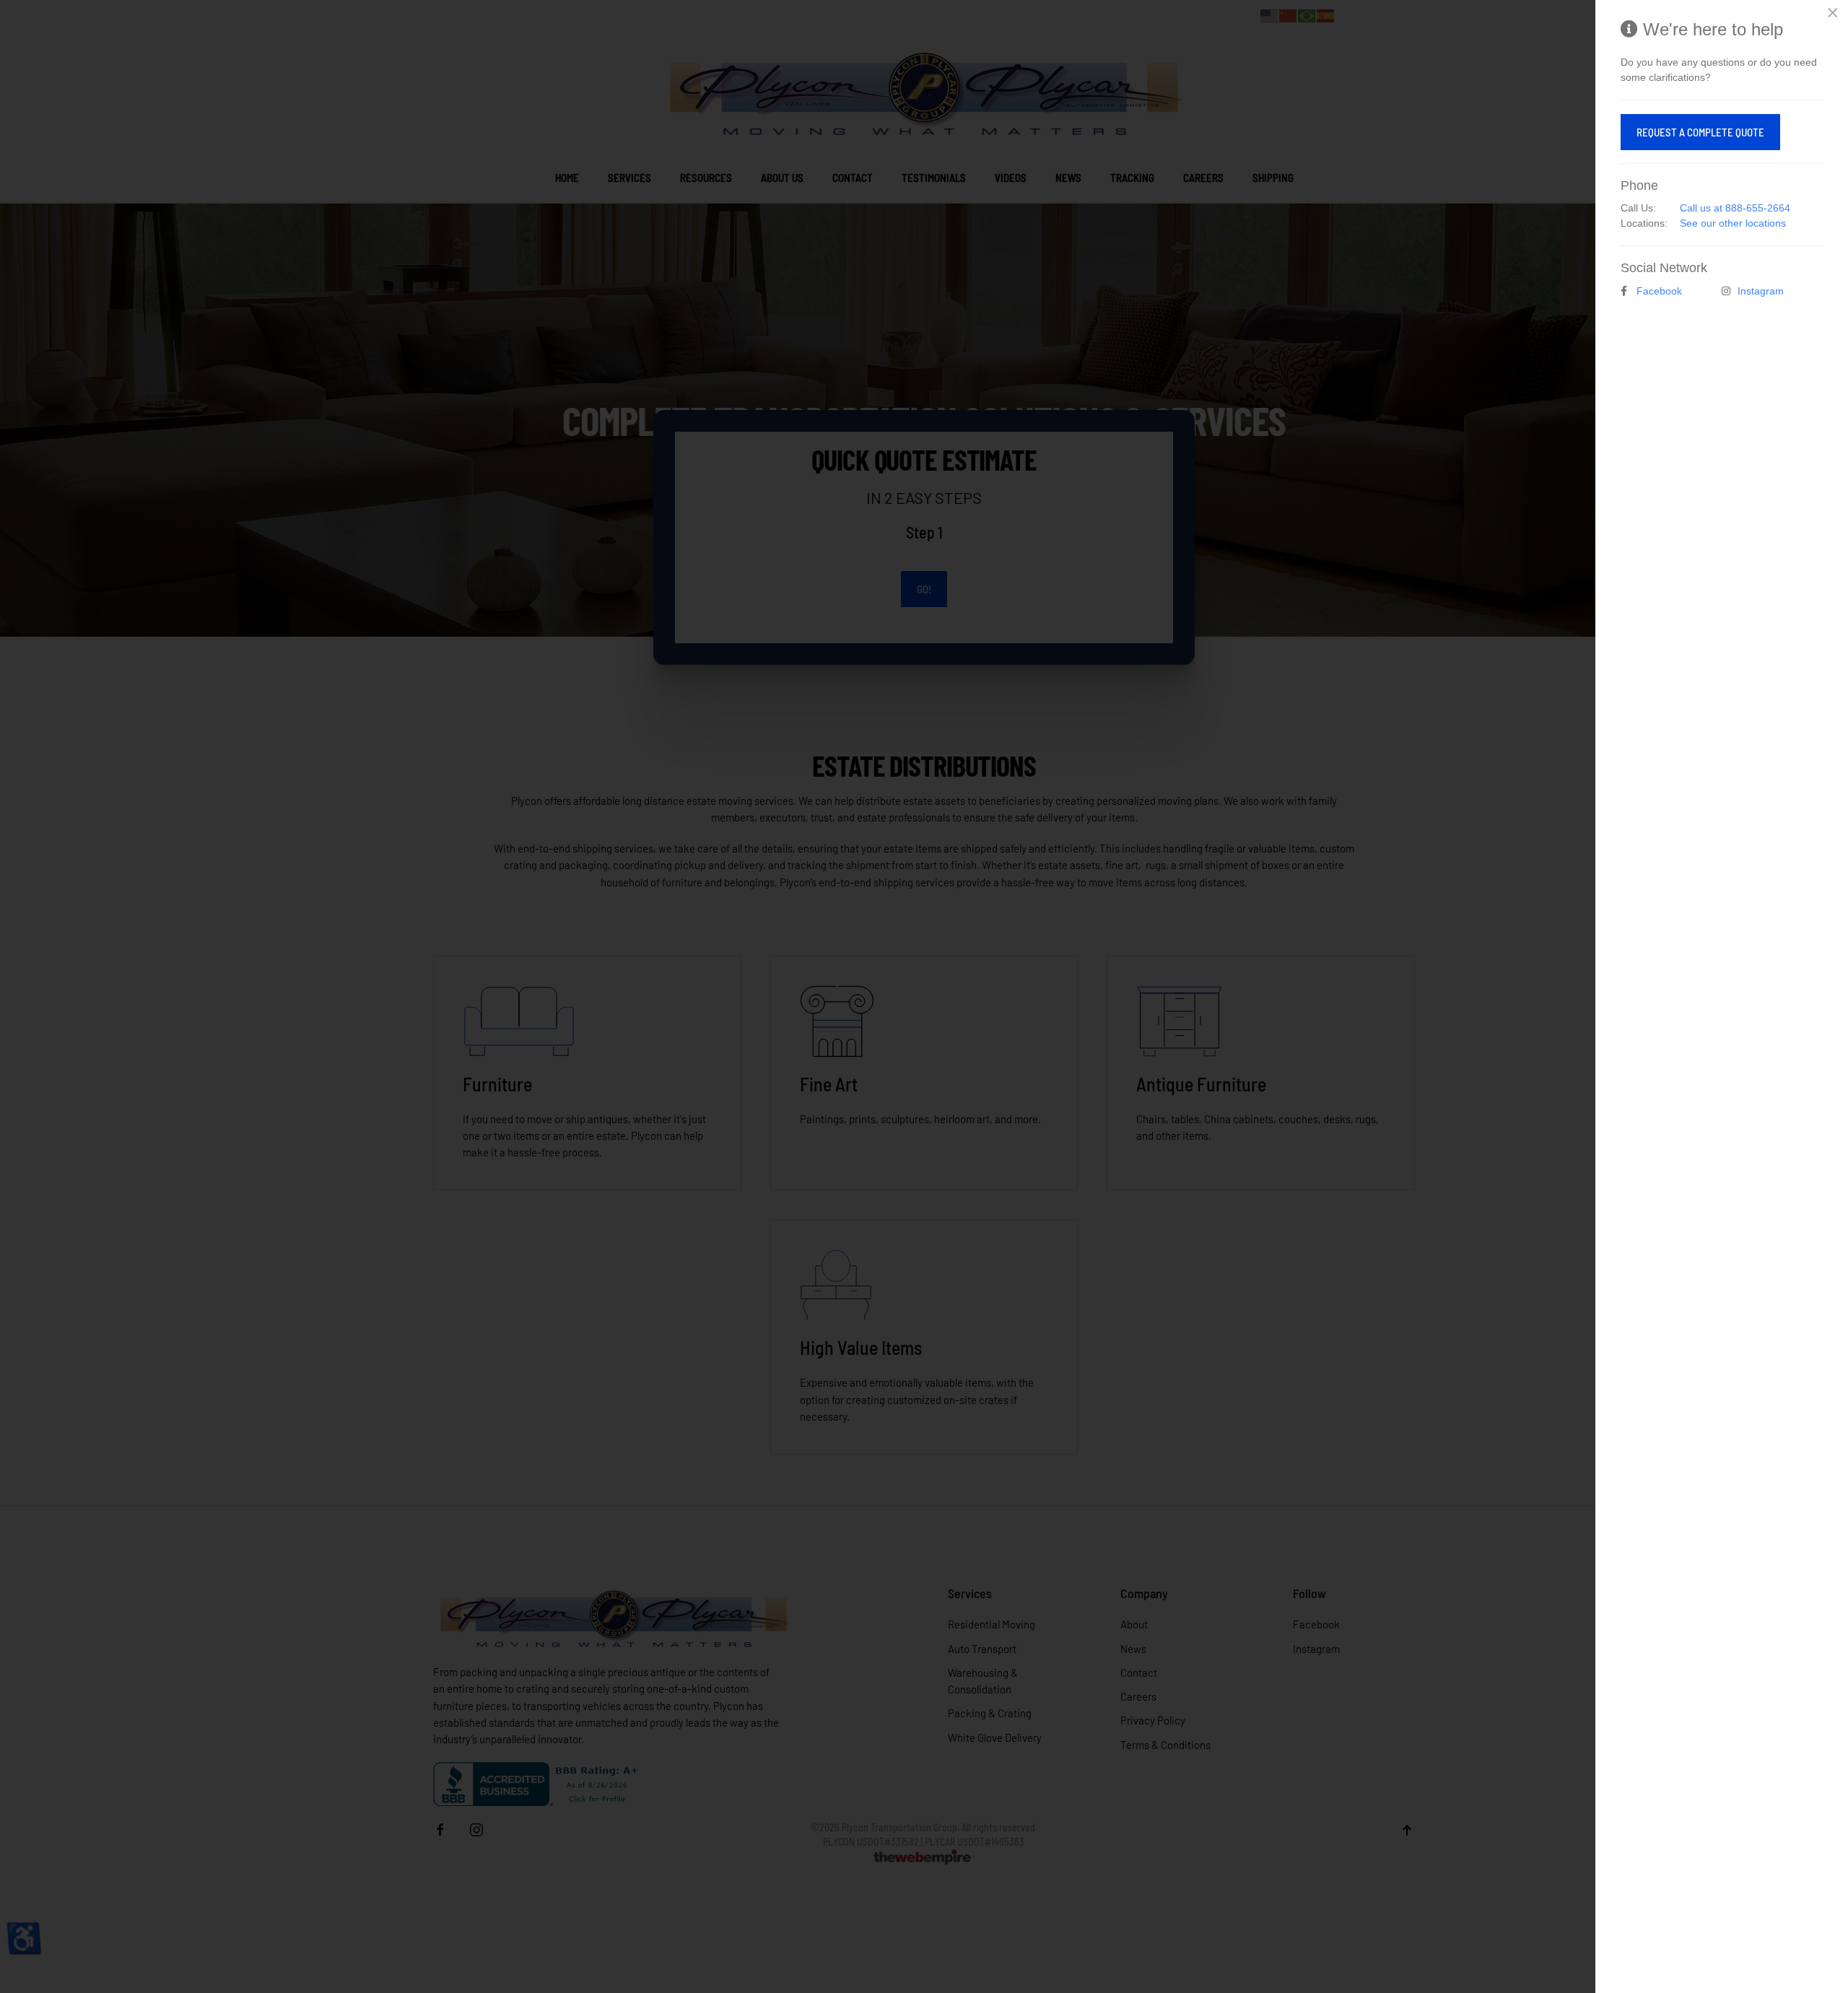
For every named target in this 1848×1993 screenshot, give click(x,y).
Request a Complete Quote (1700, 132)
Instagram (1761, 291)
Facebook (1659, 291)
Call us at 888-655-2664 (1735, 208)
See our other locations (1733, 223)
